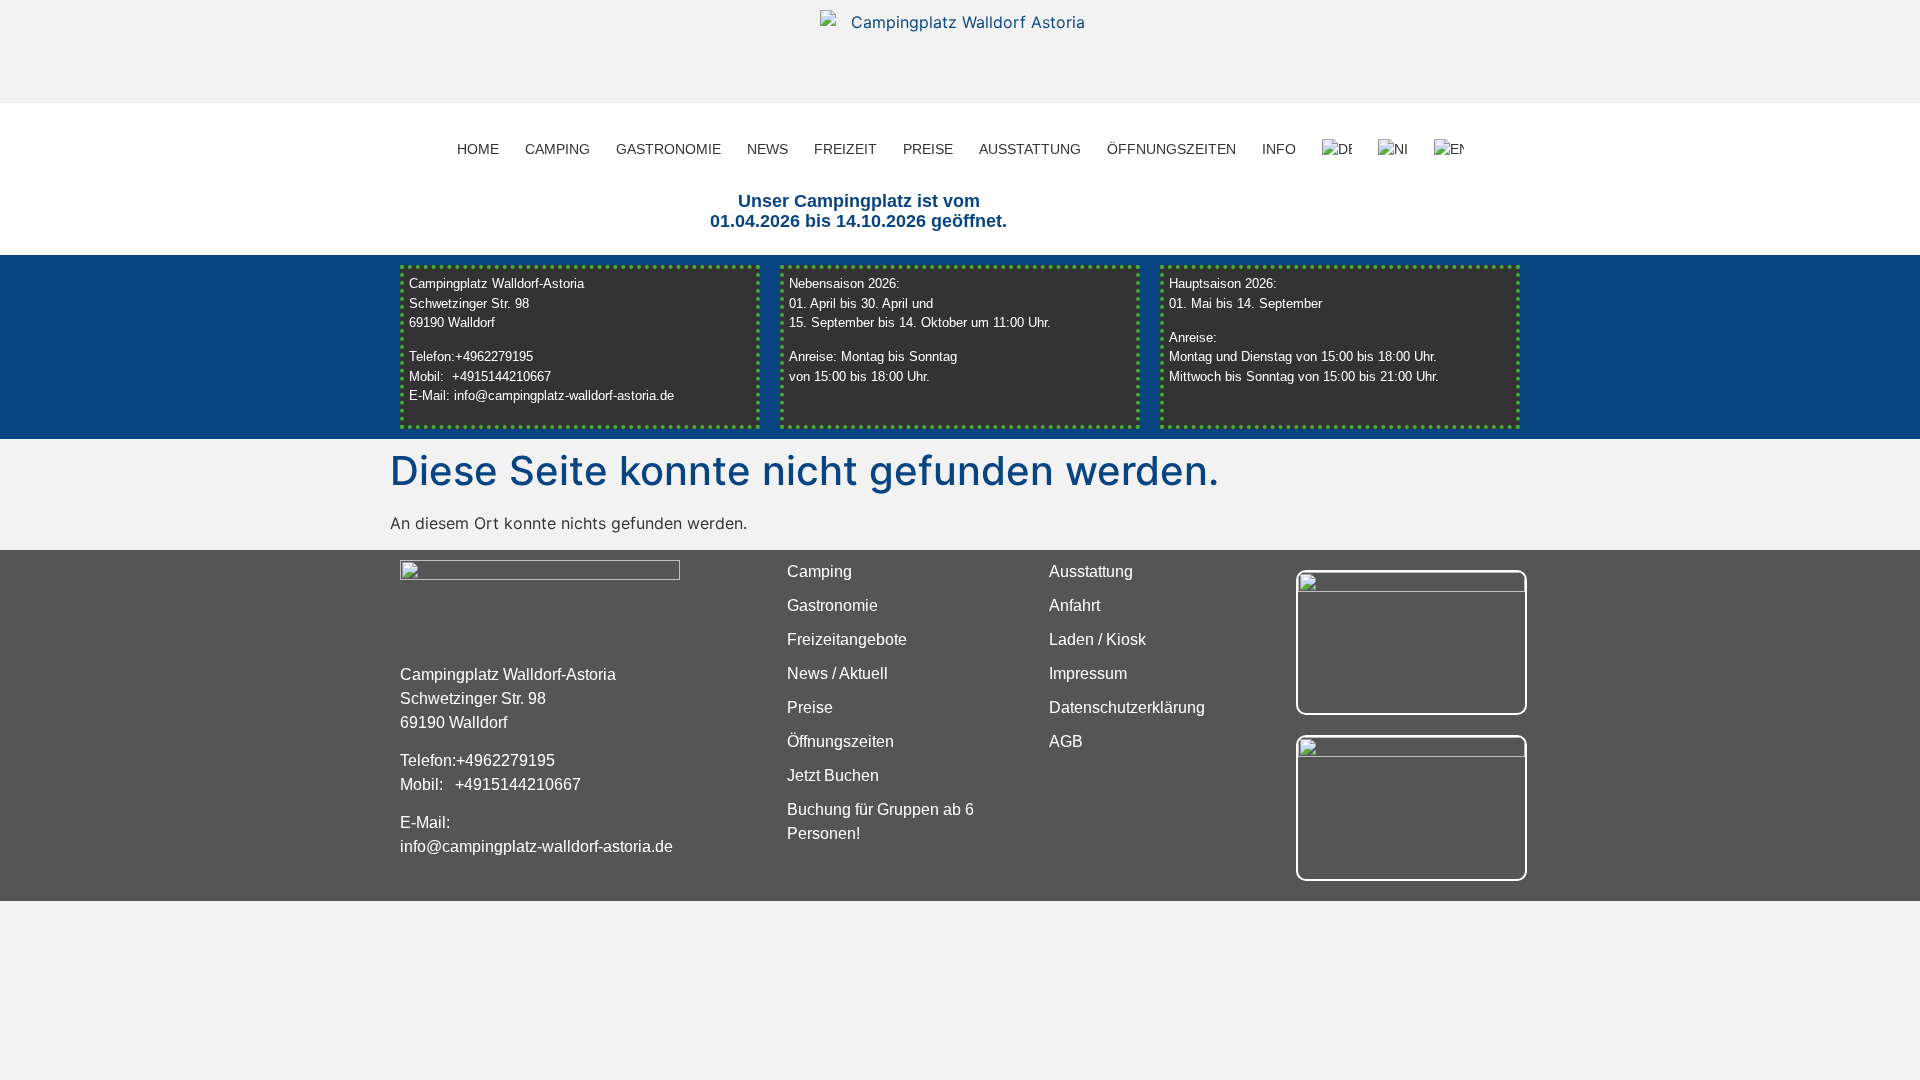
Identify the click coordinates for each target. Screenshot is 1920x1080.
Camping (557, 149)
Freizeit (845, 149)
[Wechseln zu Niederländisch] (1393, 149)
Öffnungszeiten (1171, 149)
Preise (928, 149)
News (767, 149)
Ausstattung (1030, 149)
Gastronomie (668, 149)
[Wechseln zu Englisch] (1449, 149)
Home (478, 149)
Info (1279, 149)
